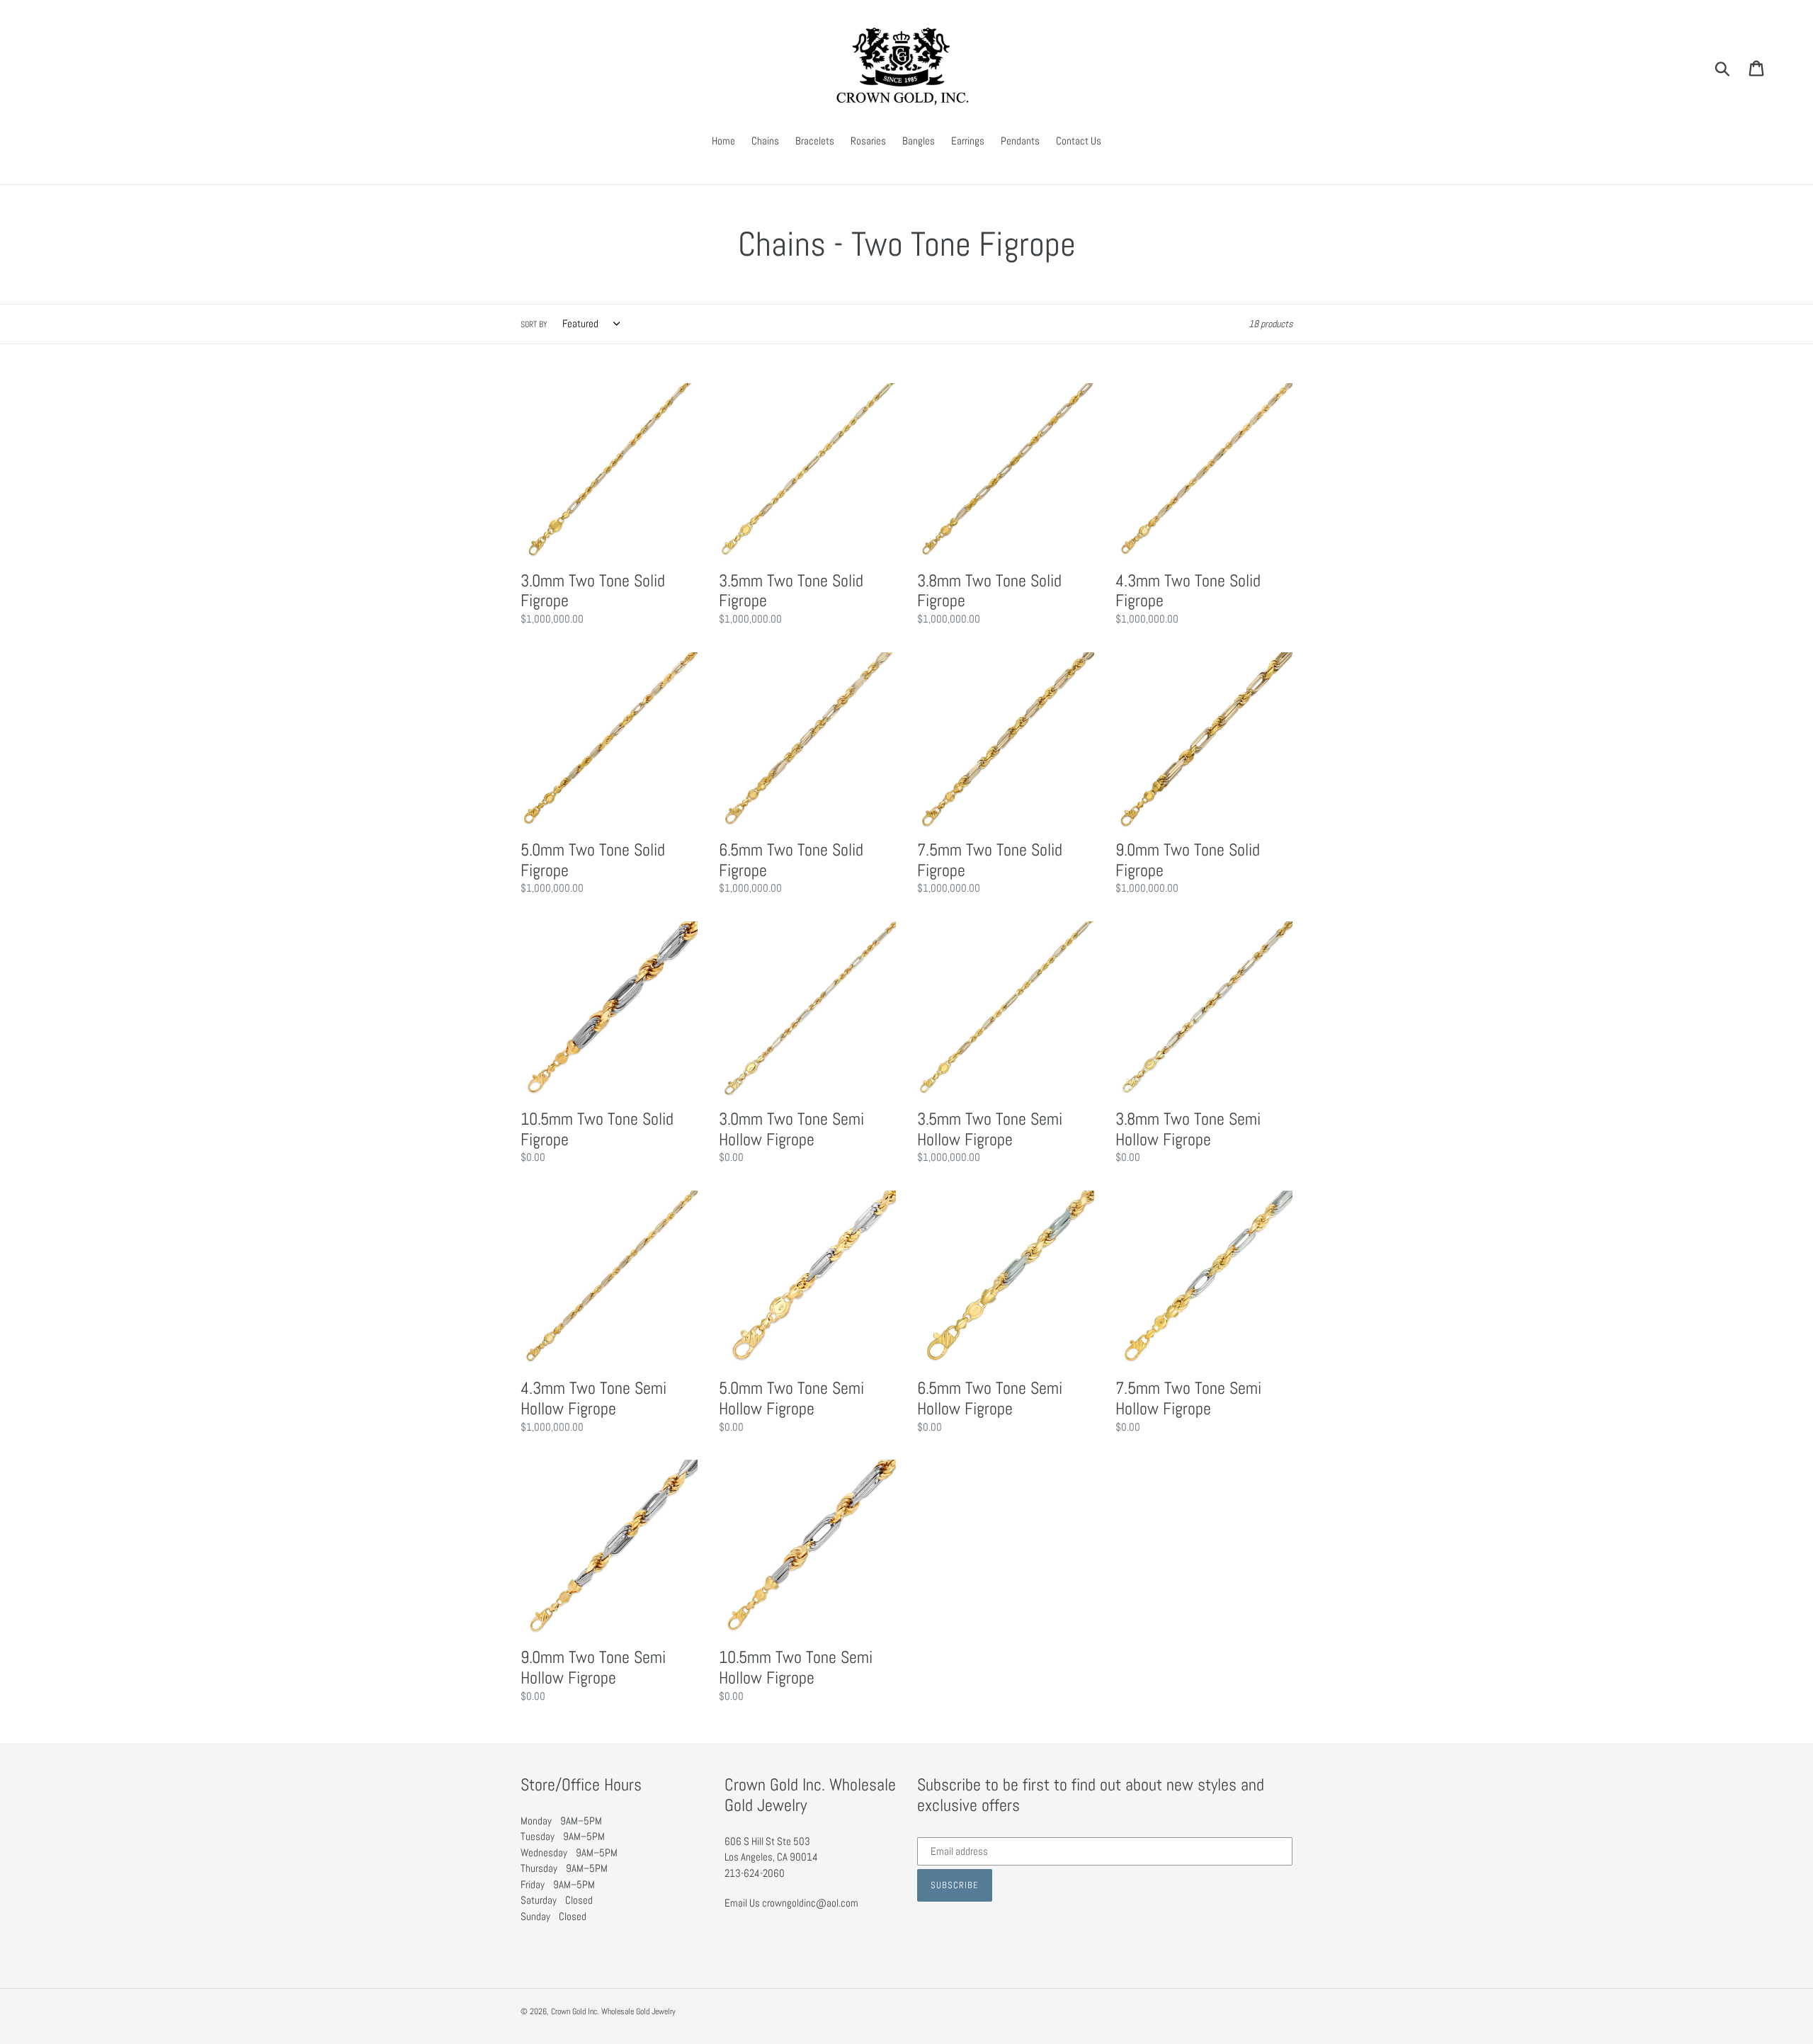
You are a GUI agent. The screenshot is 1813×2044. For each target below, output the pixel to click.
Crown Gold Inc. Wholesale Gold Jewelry (613, 2011)
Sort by (534, 324)
